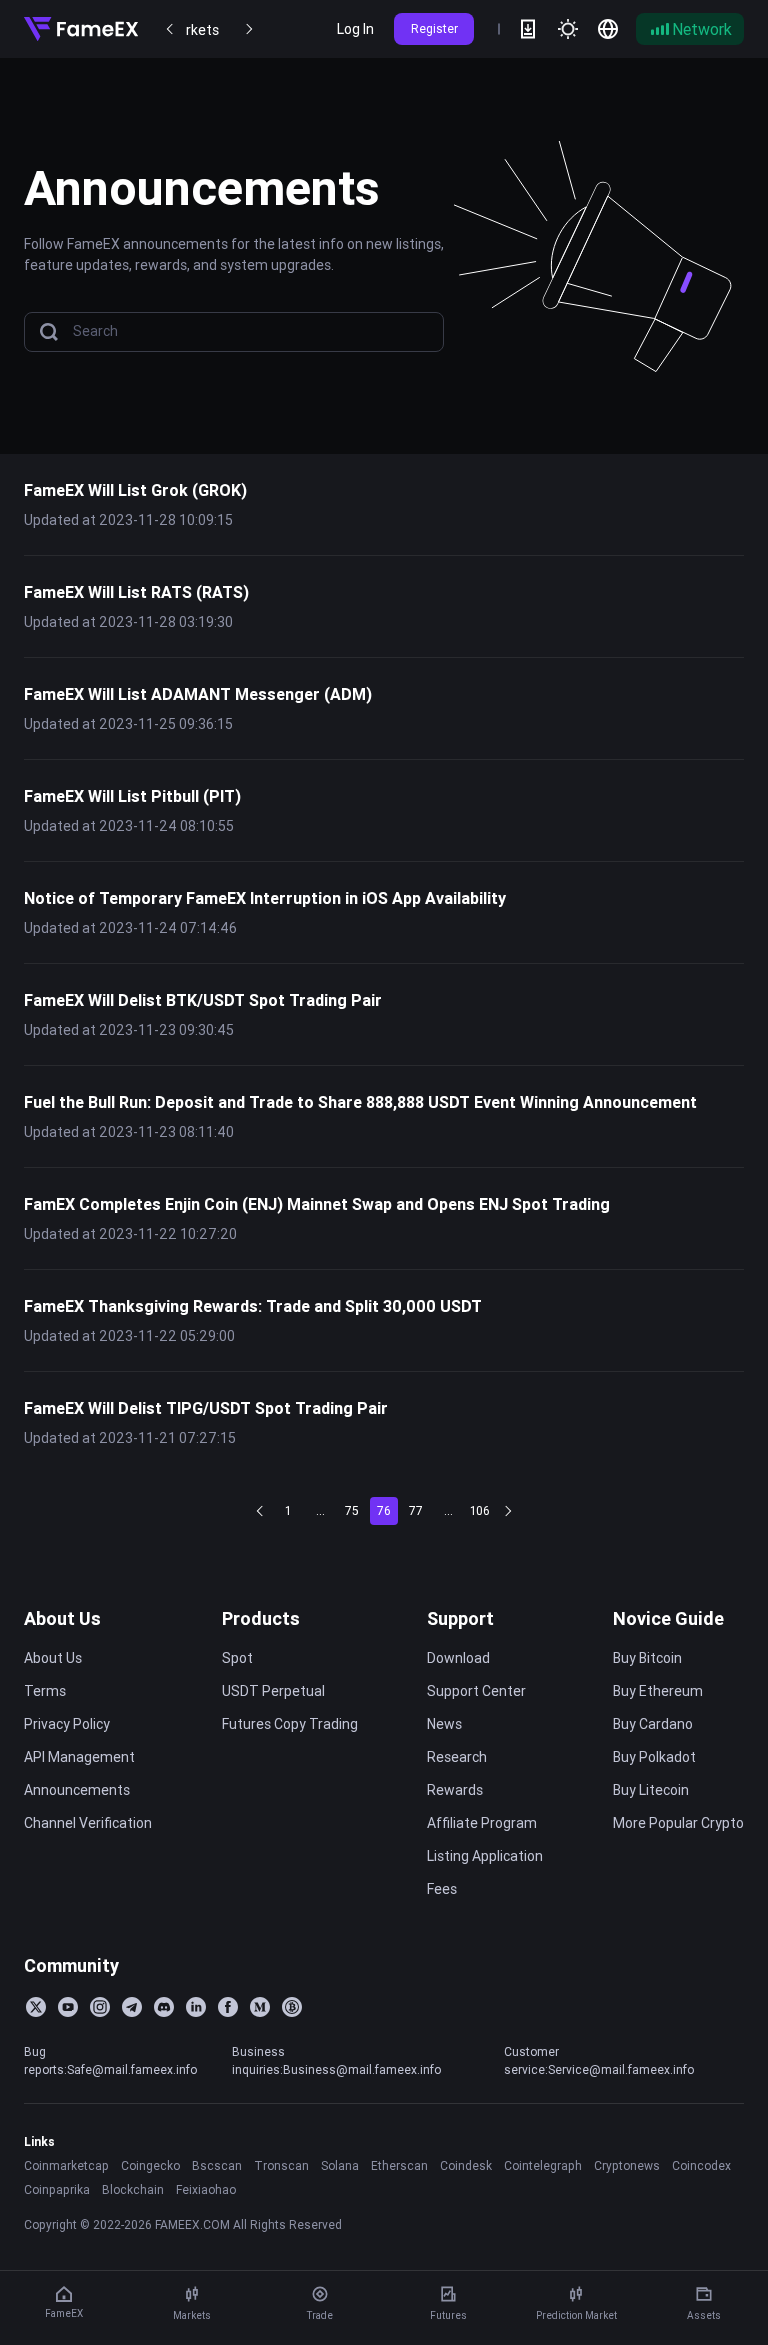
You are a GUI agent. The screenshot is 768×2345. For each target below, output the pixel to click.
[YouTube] (68, 2007)
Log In (355, 29)
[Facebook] (228, 2007)
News (444, 1724)
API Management (79, 1757)
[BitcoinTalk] (292, 2007)
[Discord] (164, 2007)
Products (261, 1618)
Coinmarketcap (66, 2165)
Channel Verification (88, 1823)
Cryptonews (627, 2165)
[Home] (81, 29)
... (320, 1510)
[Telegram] (132, 2007)
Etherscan (399, 2165)
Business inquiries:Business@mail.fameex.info (336, 2060)
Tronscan (281, 2165)
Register (434, 28)
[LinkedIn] (196, 2007)
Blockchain (133, 2189)
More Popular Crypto (678, 1823)
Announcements (77, 1790)
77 (416, 1510)
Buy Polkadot (654, 1757)
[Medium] (260, 2007)
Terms (45, 1691)
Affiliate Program (482, 1823)
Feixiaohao (206, 2189)
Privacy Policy (67, 1724)
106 (480, 1510)
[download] (528, 29)
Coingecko (150, 2165)
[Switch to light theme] (568, 29)
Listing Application (485, 1856)
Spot (237, 1658)
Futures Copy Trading (290, 1724)
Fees (442, 1889)
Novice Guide (668, 1618)
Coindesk (466, 2165)
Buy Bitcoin (647, 1658)
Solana (340, 2165)
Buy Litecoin (651, 1790)
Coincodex (701, 2165)
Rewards (455, 1790)
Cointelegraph (543, 2165)
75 (352, 1510)
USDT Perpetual (273, 1691)
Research (457, 1757)
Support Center (476, 1691)
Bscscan (217, 2165)
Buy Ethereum (658, 1691)
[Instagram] (100, 2007)
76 (384, 1510)
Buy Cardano (653, 1724)
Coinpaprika (57, 2189)
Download (458, 1658)
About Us (62, 1618)
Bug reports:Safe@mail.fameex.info (110, 2060)
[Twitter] (36, 2007)
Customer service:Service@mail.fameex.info (599, 2060)
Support (460, 1618)
